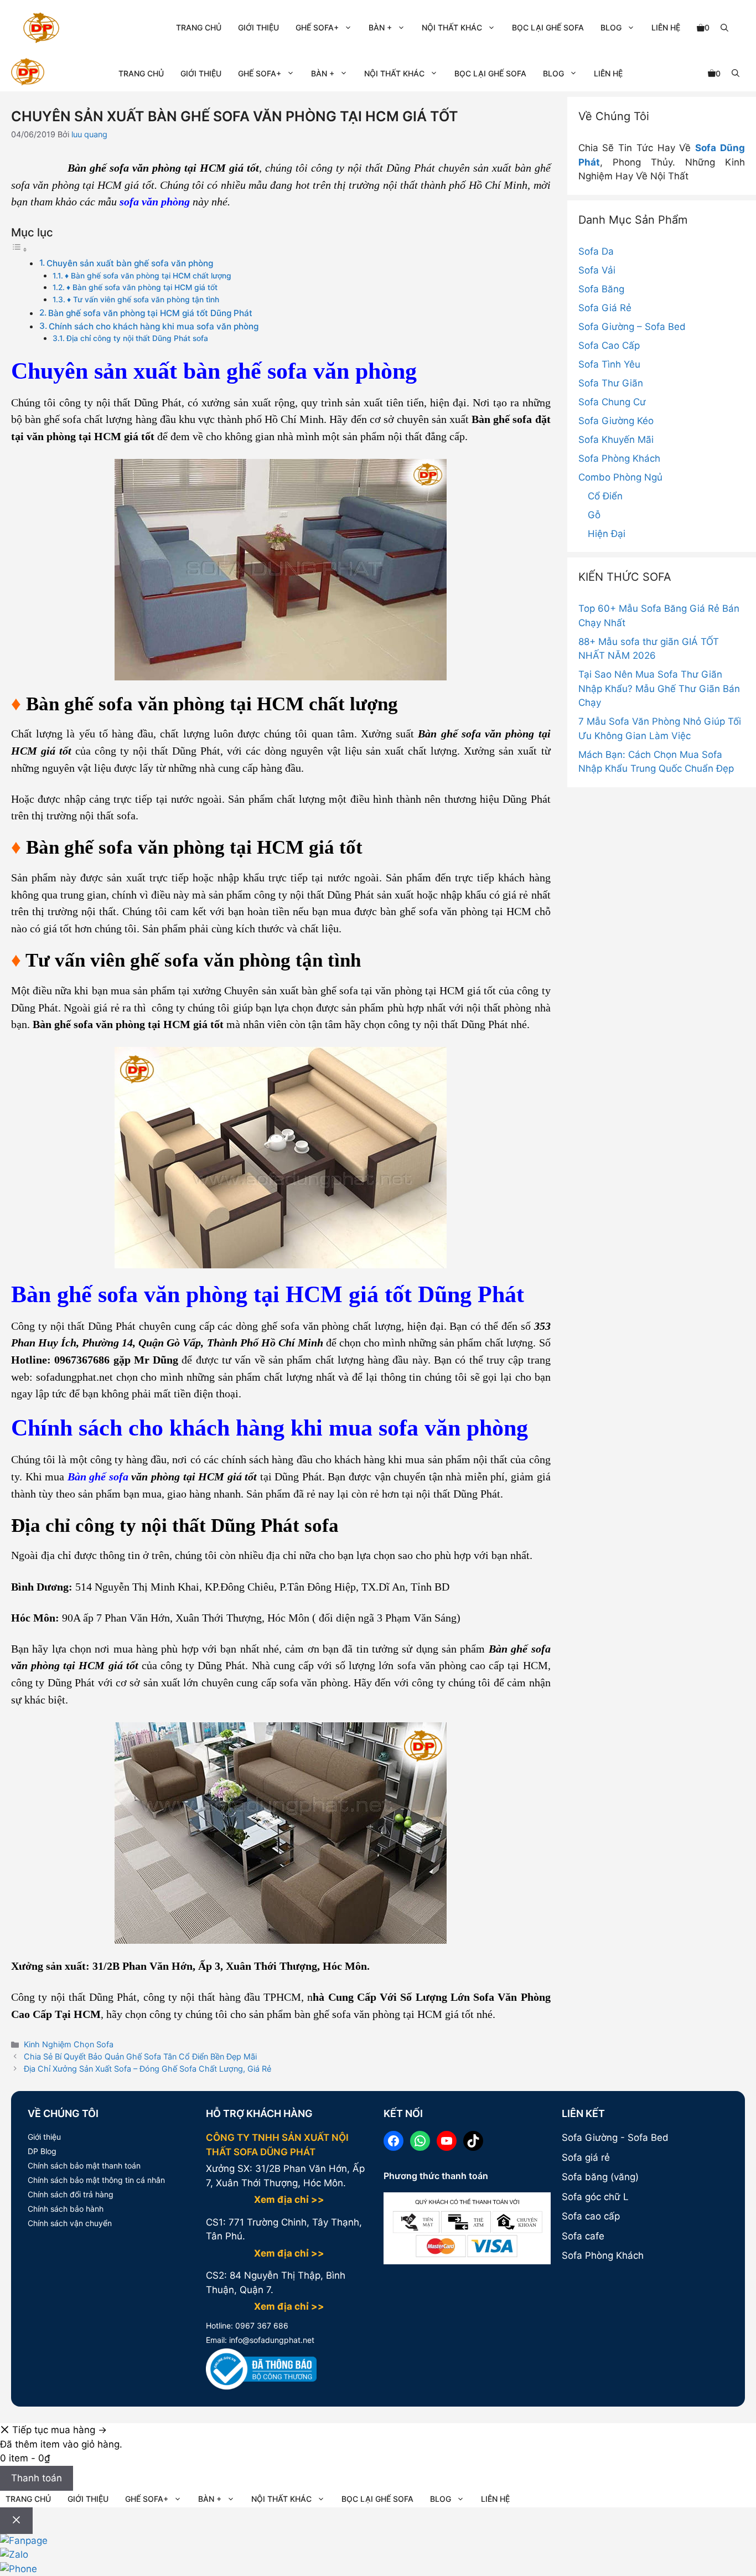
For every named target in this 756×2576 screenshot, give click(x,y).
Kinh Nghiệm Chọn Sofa (69, 2044)
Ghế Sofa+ (317, 27)
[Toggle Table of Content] (19, 249)
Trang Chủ (199, 27)
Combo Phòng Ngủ (620, 477)
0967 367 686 (261, 2325)
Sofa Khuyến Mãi (616, 440)
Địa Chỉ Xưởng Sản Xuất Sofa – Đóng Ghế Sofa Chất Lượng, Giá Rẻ (147, 2069)
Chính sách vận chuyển (70, 2223)
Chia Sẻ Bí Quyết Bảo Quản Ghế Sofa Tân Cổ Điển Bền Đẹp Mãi (140, 2056)
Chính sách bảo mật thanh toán (84, 2165)
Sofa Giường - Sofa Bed (615, 2138)
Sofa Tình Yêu (609, 364)
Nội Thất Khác (452, 27)
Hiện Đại (607, 534)
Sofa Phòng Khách (619, 458)
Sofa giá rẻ (586, 2157)
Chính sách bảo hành (66, 2209)
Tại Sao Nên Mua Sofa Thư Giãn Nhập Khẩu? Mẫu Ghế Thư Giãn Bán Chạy (659, 688)
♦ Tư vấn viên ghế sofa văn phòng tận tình (143, 300)
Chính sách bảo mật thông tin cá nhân (96, 2180)
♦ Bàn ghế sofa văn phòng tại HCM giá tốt (142, 287)
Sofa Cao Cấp (609, 345)
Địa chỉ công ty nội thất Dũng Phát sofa (137, 338)
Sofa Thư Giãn (611, 383)
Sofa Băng (601, 289)
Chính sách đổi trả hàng (71, 2194)
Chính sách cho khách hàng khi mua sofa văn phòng (154, 326)
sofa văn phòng (155, 202)
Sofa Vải (597, 270)
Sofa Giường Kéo (616, 421)
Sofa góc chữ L (595, 2197)
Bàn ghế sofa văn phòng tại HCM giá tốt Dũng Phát (150, 313)
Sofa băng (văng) (600, 2177)
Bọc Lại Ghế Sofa (548, 27)
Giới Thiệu (258, 27)
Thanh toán (37, 2478)
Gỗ (594, 515)
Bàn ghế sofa (98, 1477)
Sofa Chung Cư (612, 402)
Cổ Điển (605, 496)
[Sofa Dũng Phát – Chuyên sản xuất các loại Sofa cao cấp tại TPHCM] (28, 73)
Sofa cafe (583, 2236)
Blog (611, 27)
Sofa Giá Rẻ (605, 308)
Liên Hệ (666, 27)
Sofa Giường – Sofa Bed (632, 327)
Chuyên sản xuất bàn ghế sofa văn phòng (130, 263)
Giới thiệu (44, 2137)
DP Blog (42, 2151)
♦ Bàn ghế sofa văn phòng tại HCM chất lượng (148, 276)
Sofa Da (596, 251)
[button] (724, 28)
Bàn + (380, 27)
